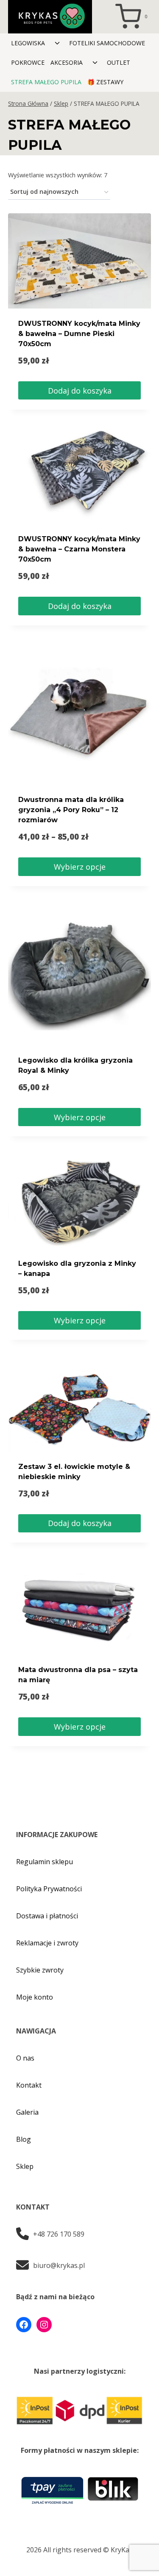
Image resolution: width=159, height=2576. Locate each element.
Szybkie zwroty (40, 1970)
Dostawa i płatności (47, 1916)
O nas (25, 2058)
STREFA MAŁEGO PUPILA (46, 82)
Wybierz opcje (80, 867)
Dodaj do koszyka (80, 391)
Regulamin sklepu (45, 1862)
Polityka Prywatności (49, 1889)
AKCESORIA (67, 62)
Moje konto (35, 1997)
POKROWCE (28, 62)
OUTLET (119, 62)
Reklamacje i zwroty (47, 1943)
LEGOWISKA (28, 43)
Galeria (27, 2112)
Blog (24, 2139)
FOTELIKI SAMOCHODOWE (107, 43)
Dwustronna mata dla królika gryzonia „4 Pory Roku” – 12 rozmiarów (71, 810)
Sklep (25, 2166)
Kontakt (29, 2085)
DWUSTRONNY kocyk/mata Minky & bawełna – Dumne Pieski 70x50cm (79, 334)
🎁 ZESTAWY (105, 82)
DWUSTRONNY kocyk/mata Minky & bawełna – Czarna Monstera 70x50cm (79, 549)
